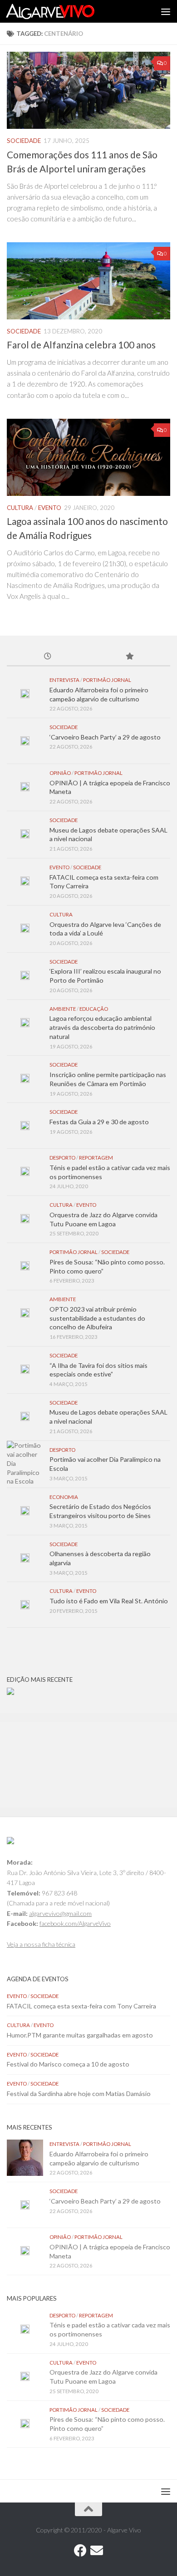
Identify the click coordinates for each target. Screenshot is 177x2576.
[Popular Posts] (129, 657)
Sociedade (24, 141)
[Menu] (166, 11)
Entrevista (64, 680)
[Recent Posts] (48, 657)
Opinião (60, 773)
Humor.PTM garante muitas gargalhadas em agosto (80, 2035)
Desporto (62, 1158)
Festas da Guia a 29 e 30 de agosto (99, 1122)
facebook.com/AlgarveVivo (75, 1923)
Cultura (20, 508)
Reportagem (96, 1158)
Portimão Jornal (107, 680)
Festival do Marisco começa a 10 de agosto (68, 2064)
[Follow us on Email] (97, 2551)
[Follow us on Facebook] (80, 2551)
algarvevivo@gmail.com (60, 1913)
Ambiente (63, 1009)
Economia (64, 1497)
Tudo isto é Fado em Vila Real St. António (109, 1601)
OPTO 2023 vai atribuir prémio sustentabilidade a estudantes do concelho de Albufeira (97, 1318)
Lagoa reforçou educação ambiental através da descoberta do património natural (102, 1027)
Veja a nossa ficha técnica (41, 1944)
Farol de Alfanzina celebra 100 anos (81, 345)
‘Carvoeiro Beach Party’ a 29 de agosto (105, 737)
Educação (94, 1009)
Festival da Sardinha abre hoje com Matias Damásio (79, 2094)
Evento (50, 508)
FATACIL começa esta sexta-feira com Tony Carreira (81, 2006)
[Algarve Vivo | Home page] (65, 11)
